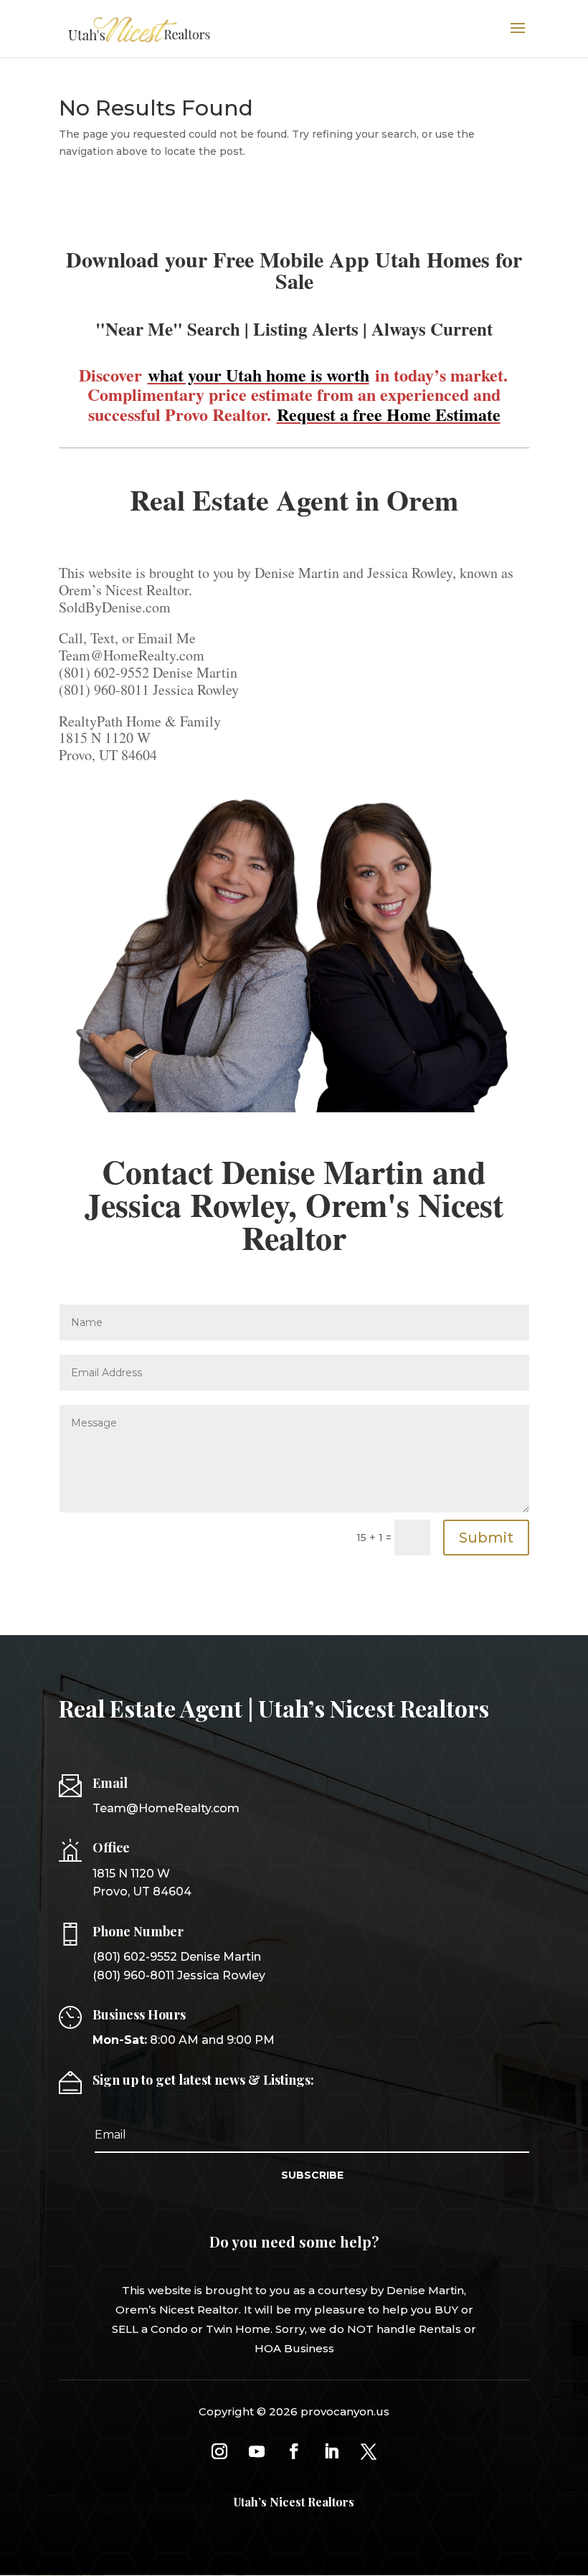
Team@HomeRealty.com (166, 1808)
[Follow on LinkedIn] (331, 2451)
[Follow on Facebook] (294, 2451)
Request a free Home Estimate (389, 414)
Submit (486, 1538)
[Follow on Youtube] (257, 2451)
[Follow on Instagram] (219, 2451)
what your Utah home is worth (259, 375)
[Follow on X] (369, 2451)
